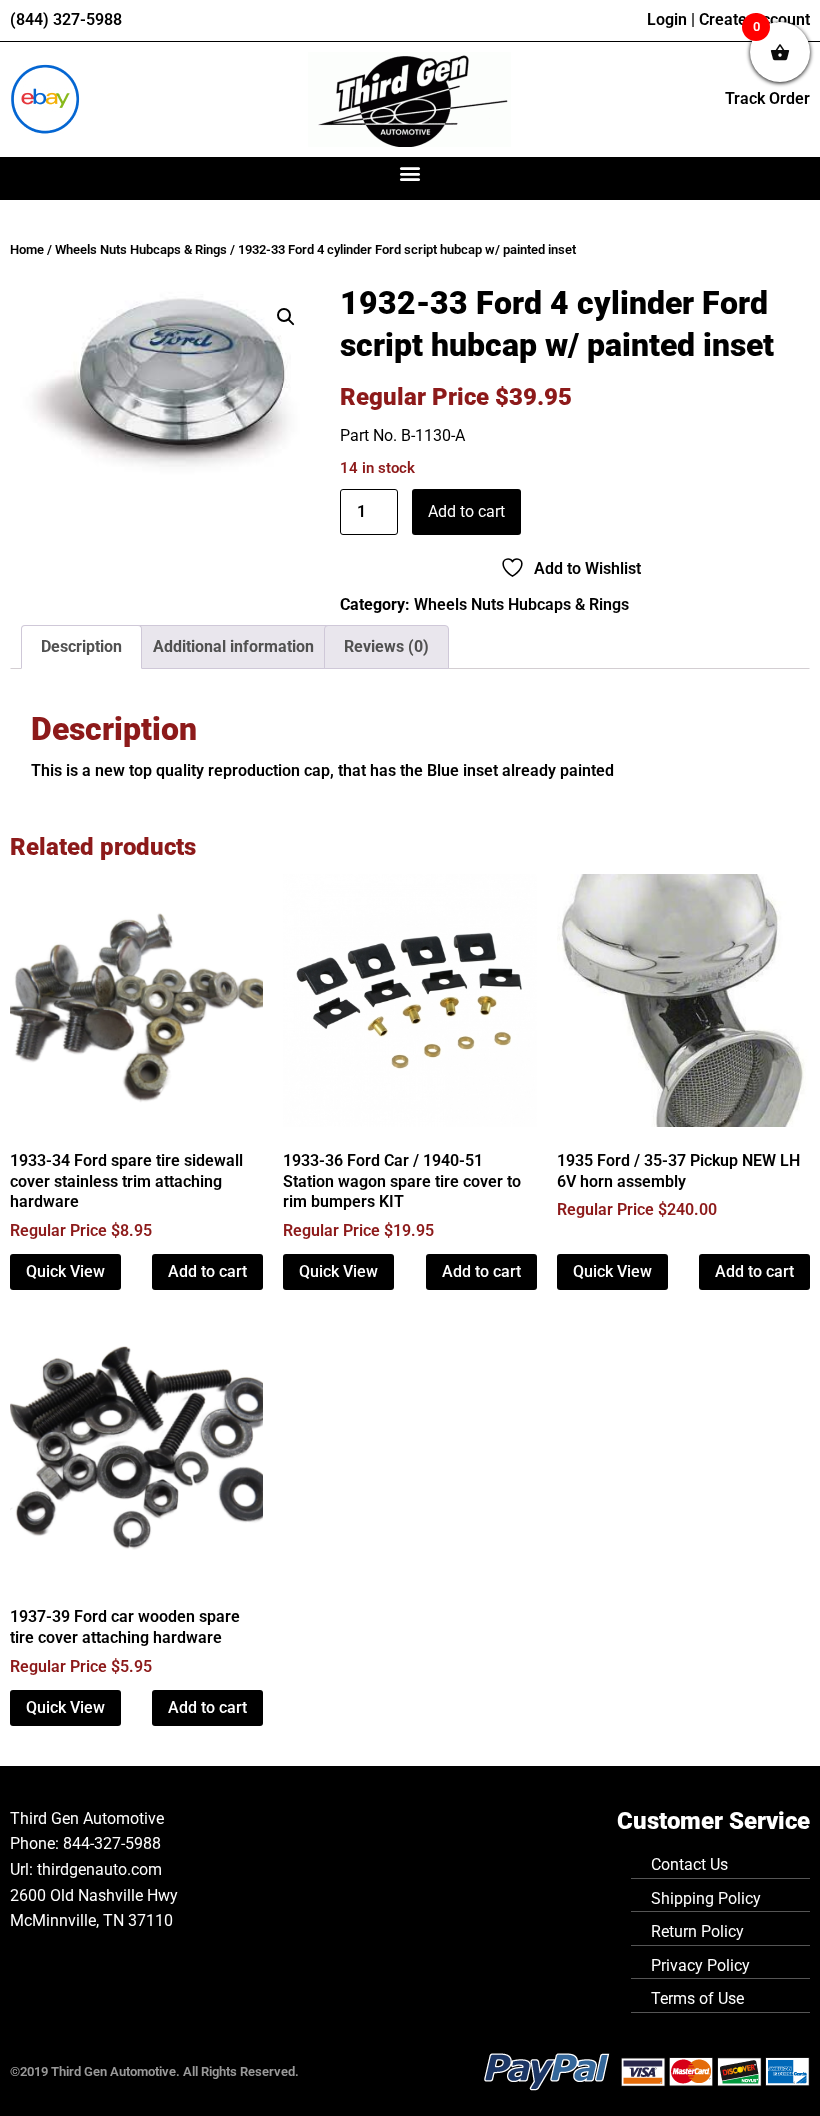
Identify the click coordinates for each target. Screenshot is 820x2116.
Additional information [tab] (233, 646)
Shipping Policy (706, 1898)
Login (667, 19)
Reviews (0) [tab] (386, 646)
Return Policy (697, 1931)
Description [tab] (81, 646)
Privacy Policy (700, 1965)
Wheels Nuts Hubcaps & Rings (141, 249)
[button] (410, 173)
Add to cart (466, 511)
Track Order (767, 98)
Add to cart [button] (207, 1271)
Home (27, 249)
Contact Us (689, 1864)
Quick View (65, 1271)
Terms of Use (697, 1998)
